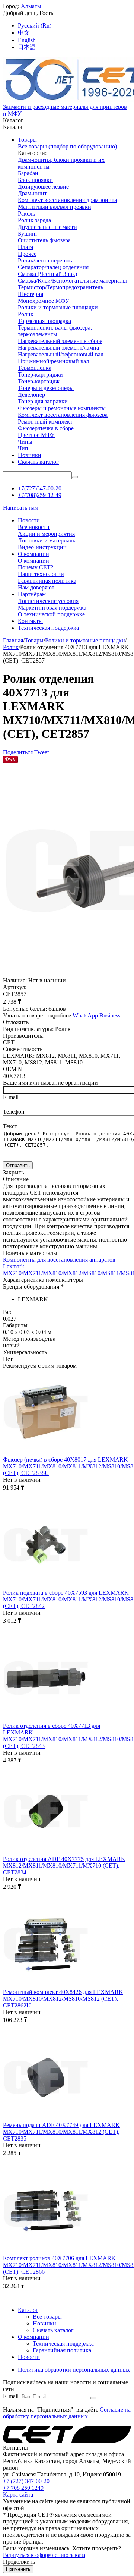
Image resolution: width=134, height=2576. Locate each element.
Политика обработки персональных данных (74, 2370)
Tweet (42, 752)
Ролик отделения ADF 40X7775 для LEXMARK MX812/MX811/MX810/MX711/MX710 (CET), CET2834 (64, 1866)
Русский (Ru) (35, 26)
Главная (13, 640)
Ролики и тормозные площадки (85, 640)
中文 (24, 33)
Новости (29, 2357)
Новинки (44, 2323)
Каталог (28, 2310)
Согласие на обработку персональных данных (67, 2413)
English (27, 40)
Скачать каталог (53, 2330)
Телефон (14, 1112)
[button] (19, 752)
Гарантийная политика (62, 2350)
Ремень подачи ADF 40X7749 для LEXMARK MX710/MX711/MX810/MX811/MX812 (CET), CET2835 (61, 2132)
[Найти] (75, 477)
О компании (33, 2337)
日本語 (27, 47)
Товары (34, 640)
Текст (10, 1126)
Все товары (47, 2317)
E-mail (11, 1097)
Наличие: (15, 980)
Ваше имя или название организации (50, 1083)
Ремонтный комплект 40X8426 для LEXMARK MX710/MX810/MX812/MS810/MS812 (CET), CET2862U (63, 1999)
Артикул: (15, 987)
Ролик (11, 647)
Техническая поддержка (63, 2344)
